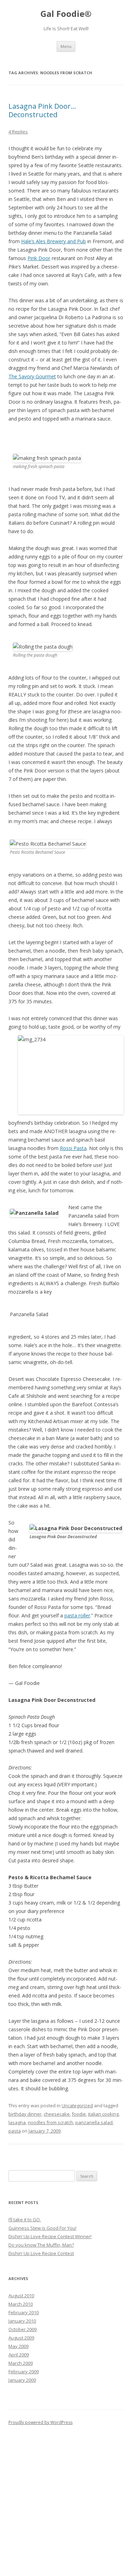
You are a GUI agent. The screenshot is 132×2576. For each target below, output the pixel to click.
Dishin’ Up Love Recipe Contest (41, 2253)
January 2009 (22, 2380)
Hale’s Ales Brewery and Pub (54, 241)
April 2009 (19, 2355)
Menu (66, 46)
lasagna (17, 2122)
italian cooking (103, 2114)
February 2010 (24, 2312)
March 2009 (21, 2363)
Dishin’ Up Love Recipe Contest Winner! (50, 2236)
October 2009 (23, 2329)
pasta (15, 2131)
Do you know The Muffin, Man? (41, 2245)
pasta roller (77, 1615)
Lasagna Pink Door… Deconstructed (42, 110)
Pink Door (39, 258)
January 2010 (22, 2321)
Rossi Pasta (73, 1148)
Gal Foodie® (66, 14)
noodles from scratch (51, 2122)
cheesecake (57, 2114)
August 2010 (21, 2296)
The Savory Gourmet (32, 376)
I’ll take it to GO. (25, 2220)
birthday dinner (25, 2114)
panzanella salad (94, 2122)
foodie (79, 2114)
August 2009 (21, 2338)
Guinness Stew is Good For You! (42, 2228)
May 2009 (18, 2346)
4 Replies (18, 132)
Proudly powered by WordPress (40, 2422)
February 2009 (24, 2372)
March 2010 (21, 2304)
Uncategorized (77, 2105)
